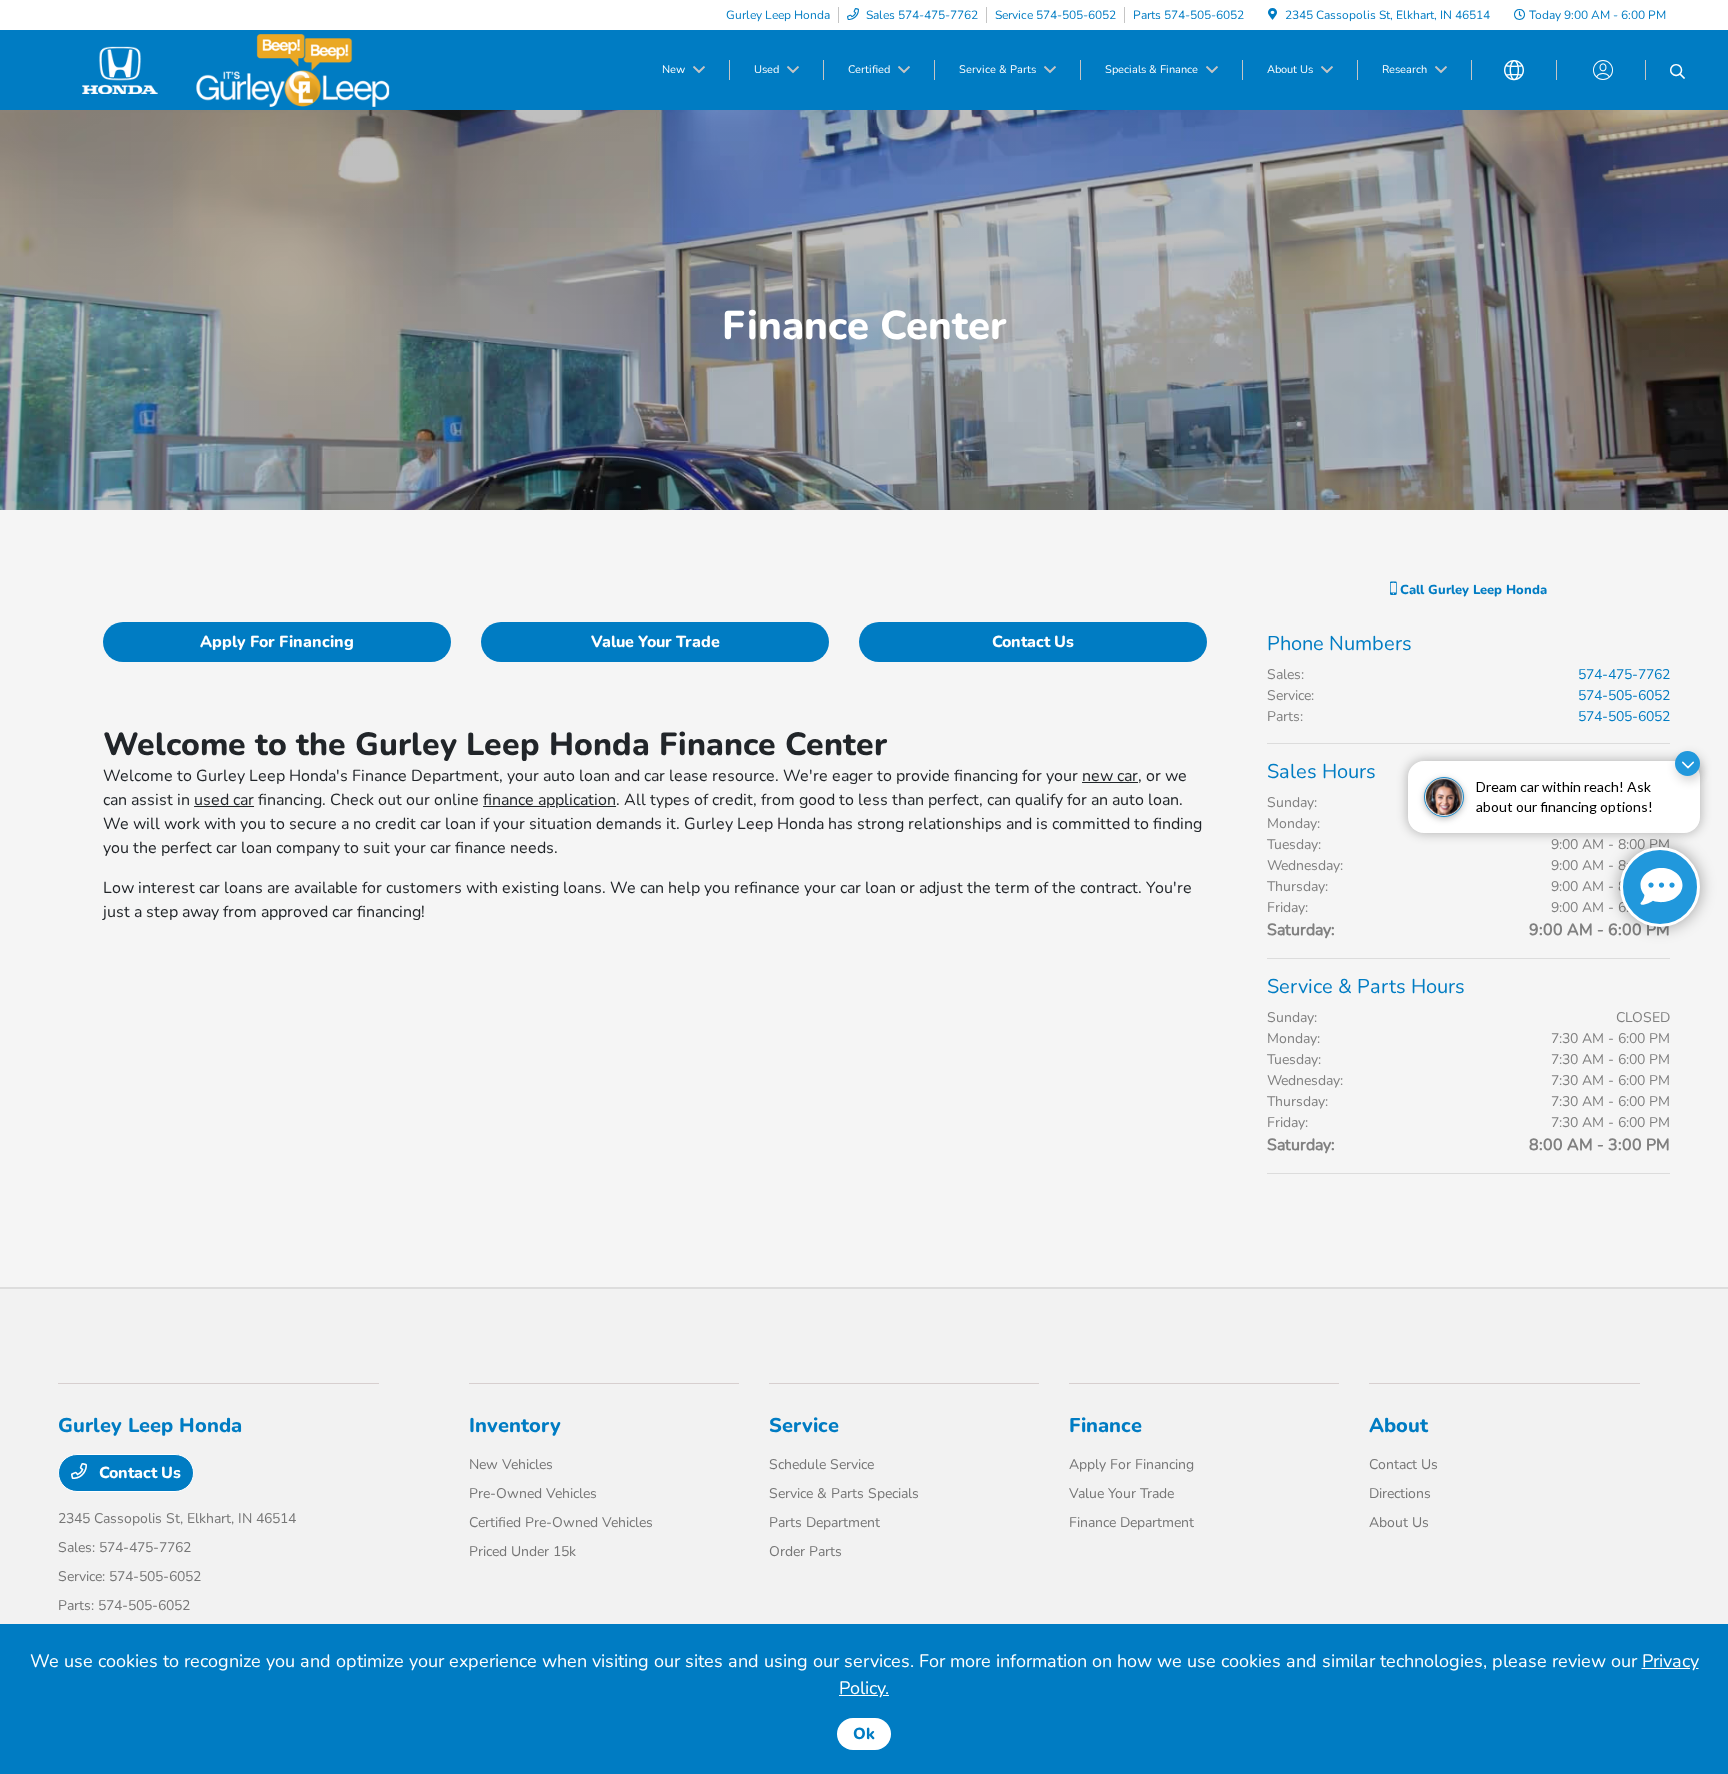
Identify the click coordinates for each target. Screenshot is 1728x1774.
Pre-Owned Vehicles (533, 1493)
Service (804, 1425)
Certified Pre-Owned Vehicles (561, 1522)
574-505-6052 (1624, 695)
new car (1110, 776)
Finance (1105, 1425)
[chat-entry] (1660, 887)
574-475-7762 (1624, 674)
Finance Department (1131, 1522)
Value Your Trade (655, 642)
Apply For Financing (277, 642)
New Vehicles (511, 1464)
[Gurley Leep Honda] (230, 69)
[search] (1677, 73)
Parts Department (824, 1522)
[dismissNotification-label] (1687, 763)
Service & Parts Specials (844, 1493)
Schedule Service (821, 1464)
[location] (1272, 15)
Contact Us (1033, 642)
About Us (1399, 1522)
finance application (549, 800)
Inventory (515, 1425)
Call (1471, 590)
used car (224, 800)
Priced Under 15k (522, 1551)
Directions (1400, 1493)
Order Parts (805, 1551)
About (1398, 1425)
